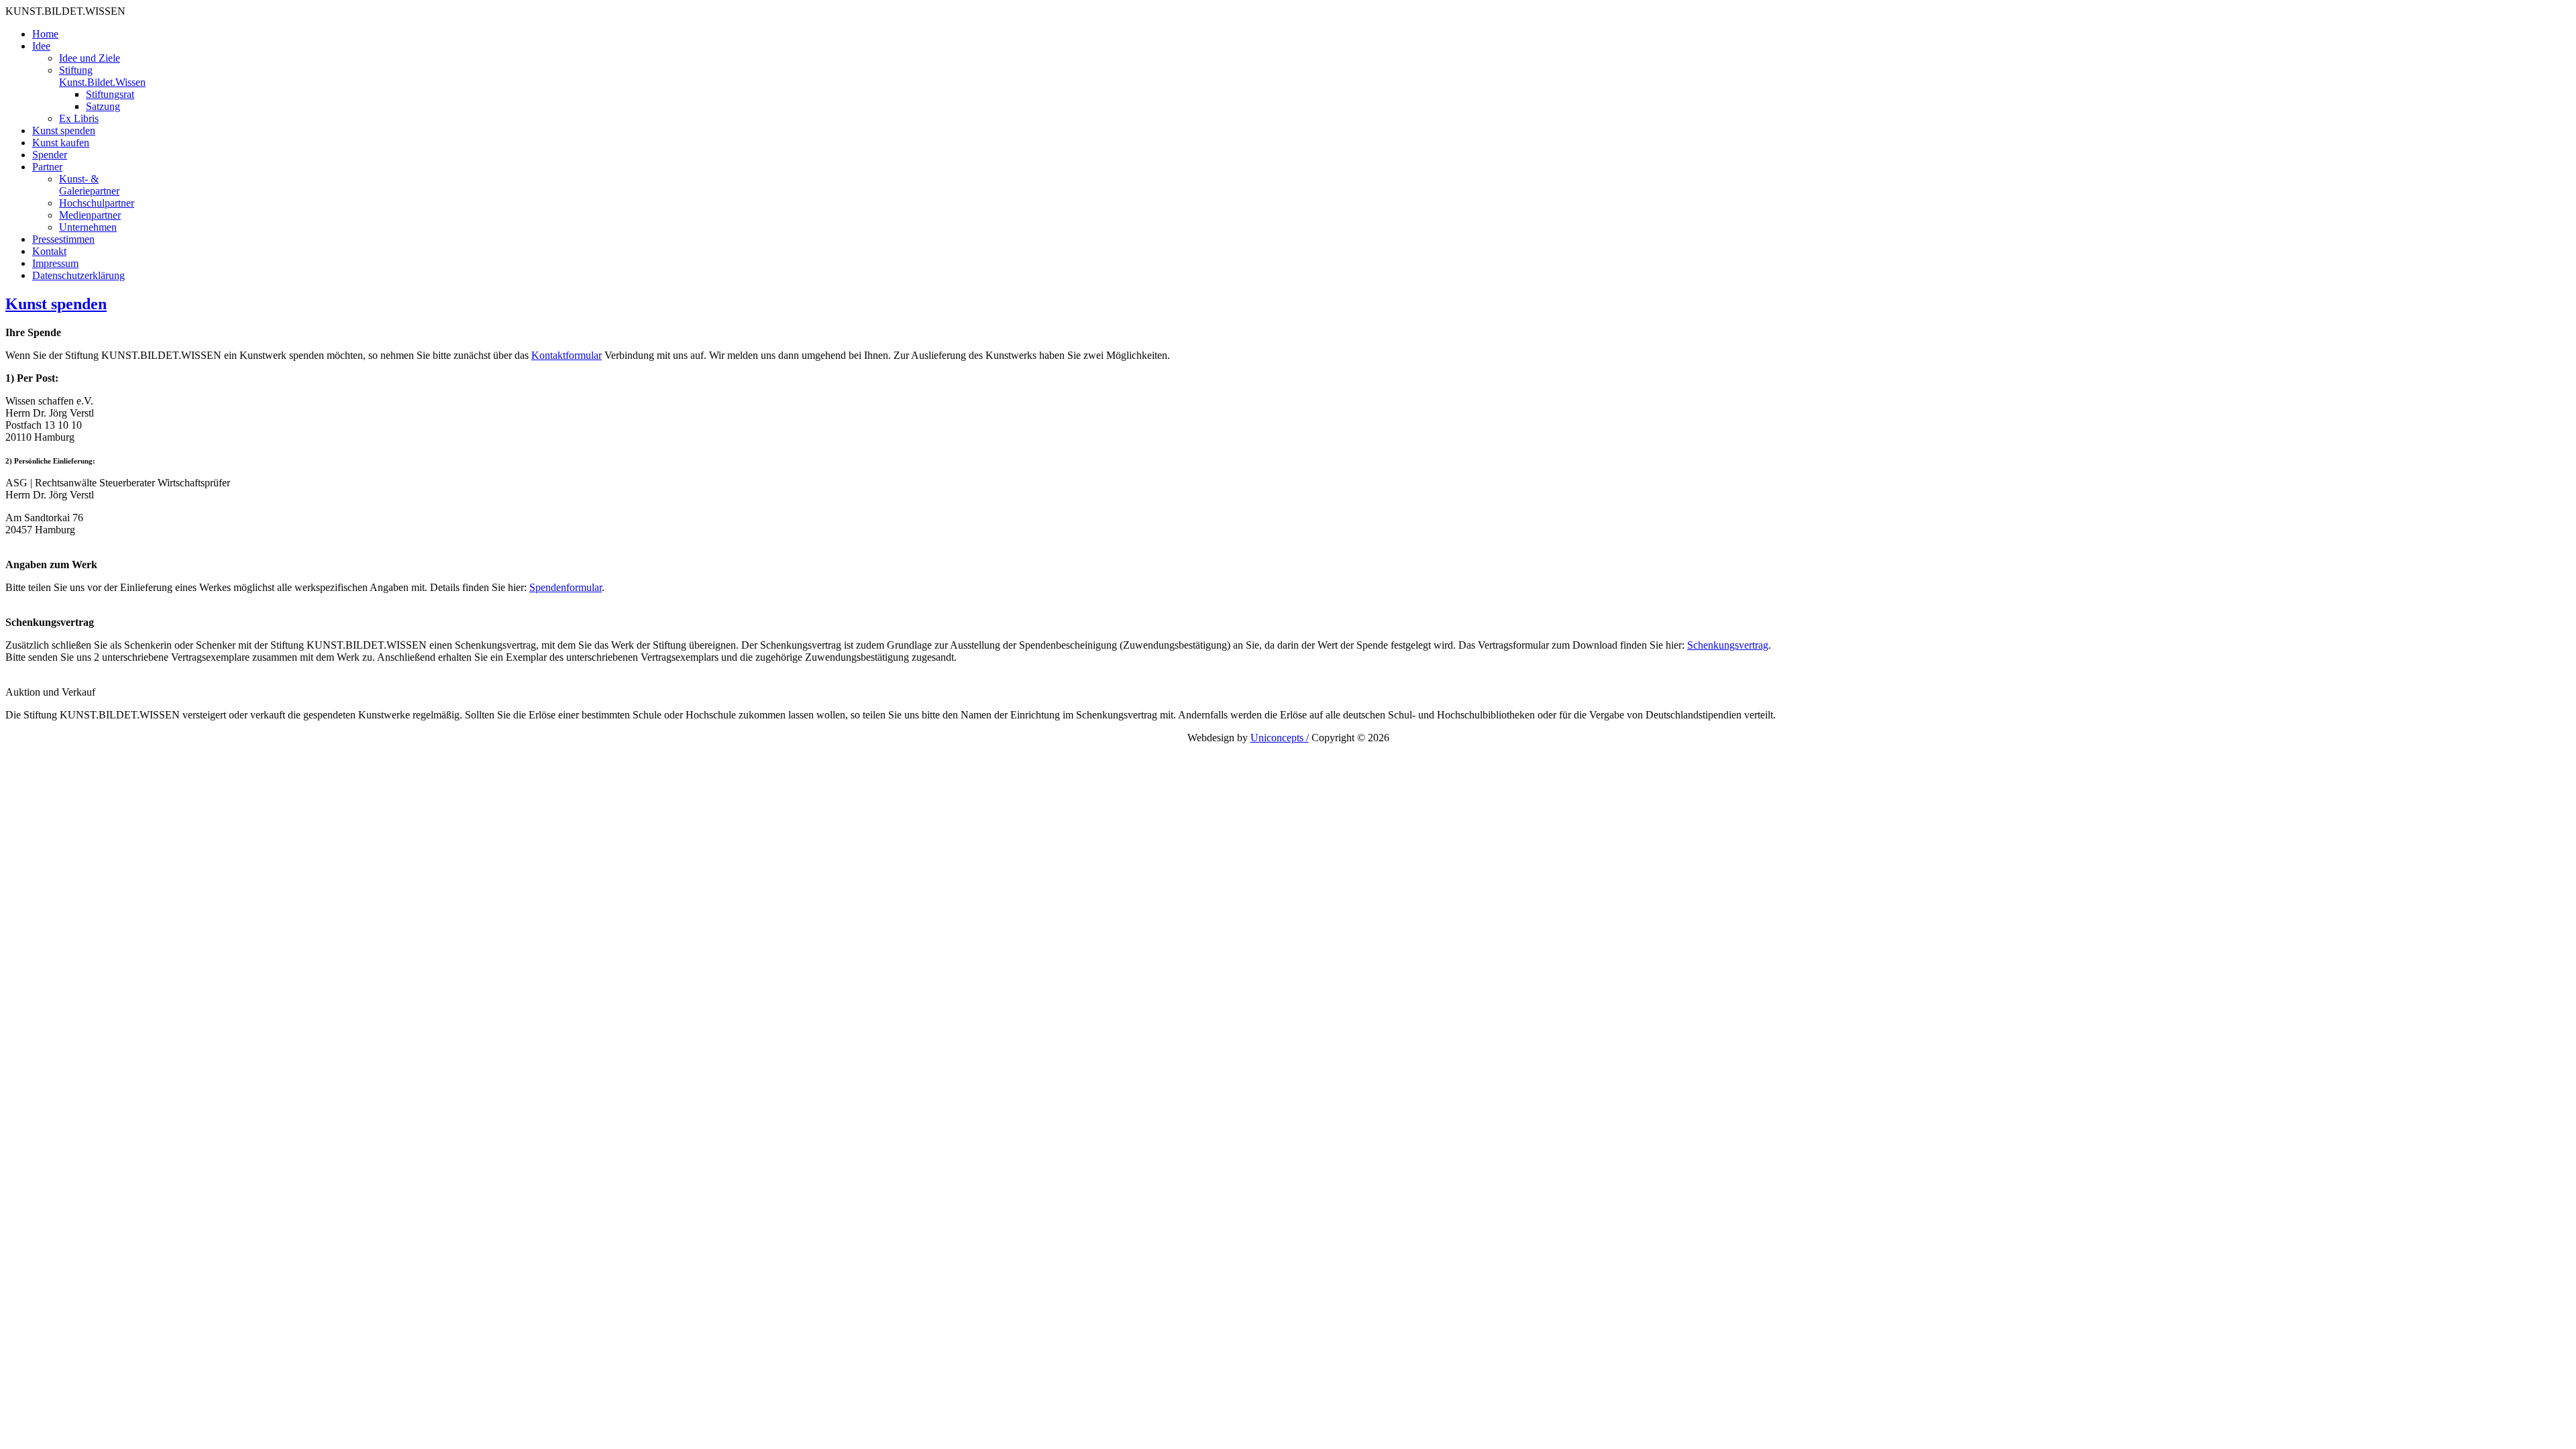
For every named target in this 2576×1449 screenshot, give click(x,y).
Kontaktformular (567, 355)
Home (45, 34)
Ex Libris (79, 118)
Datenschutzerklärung (78, 275)
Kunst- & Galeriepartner (89, 185)
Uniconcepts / (1280, 738)
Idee (41, 46)
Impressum (55, 263)
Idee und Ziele (90, 58)
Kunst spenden (64, 130)
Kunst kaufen (61, 143)
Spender (50, 155)
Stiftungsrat (110, 94)
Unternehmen (88, 227)
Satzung (103, 106)
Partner (47, 167)
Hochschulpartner (97, 203)
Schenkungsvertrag (1728, 645)
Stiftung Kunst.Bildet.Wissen (102, 76)
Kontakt (49, 251)
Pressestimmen (63, 239)
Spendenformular (566, 587)
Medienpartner (90, 215)
